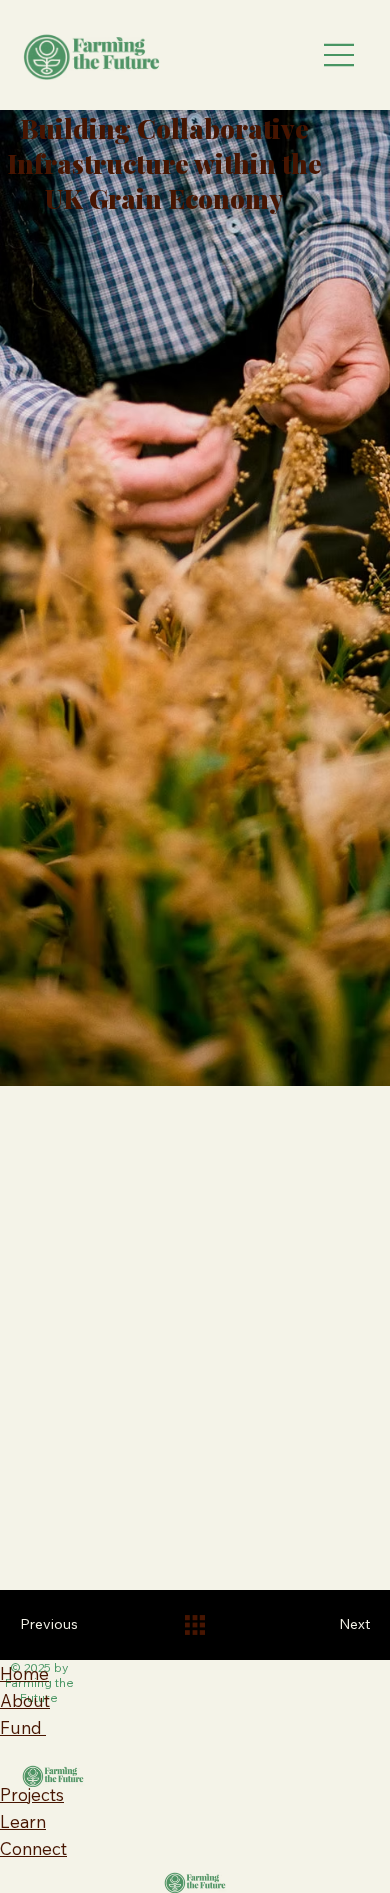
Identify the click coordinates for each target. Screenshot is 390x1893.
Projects (32, 1794)
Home (24, 1673)
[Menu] (340, 55)
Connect (33, 1848)
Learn (23, 1821)
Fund (23, 1727)
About (25, 1700)
